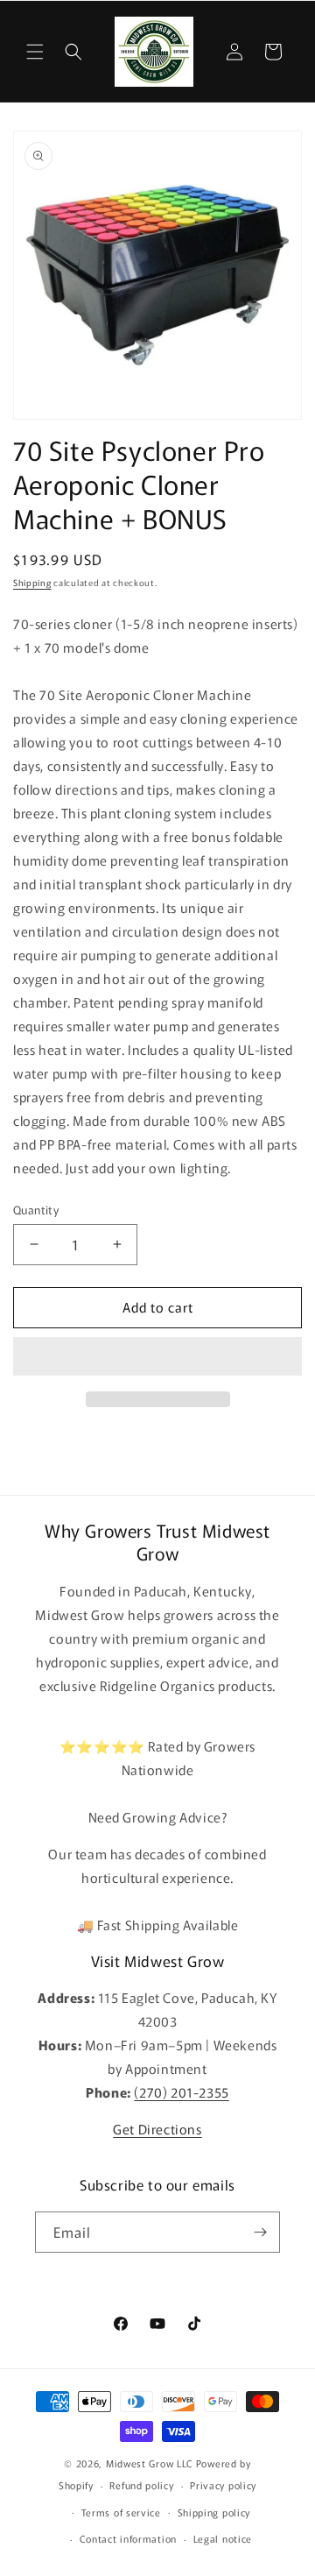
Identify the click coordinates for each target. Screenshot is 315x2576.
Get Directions (157, 2129)
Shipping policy (214, 2512)
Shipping (32, 582)
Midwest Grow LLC (150, 2463)
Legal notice (223, 2538)
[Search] (73, 52)
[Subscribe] (260, 2232)
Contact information (128, 2538)
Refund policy (141, 2485)
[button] (157, 1357)
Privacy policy (223, 2485)
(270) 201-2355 (181, 2092)
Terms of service (121, 2512)
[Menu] (35, 52)
